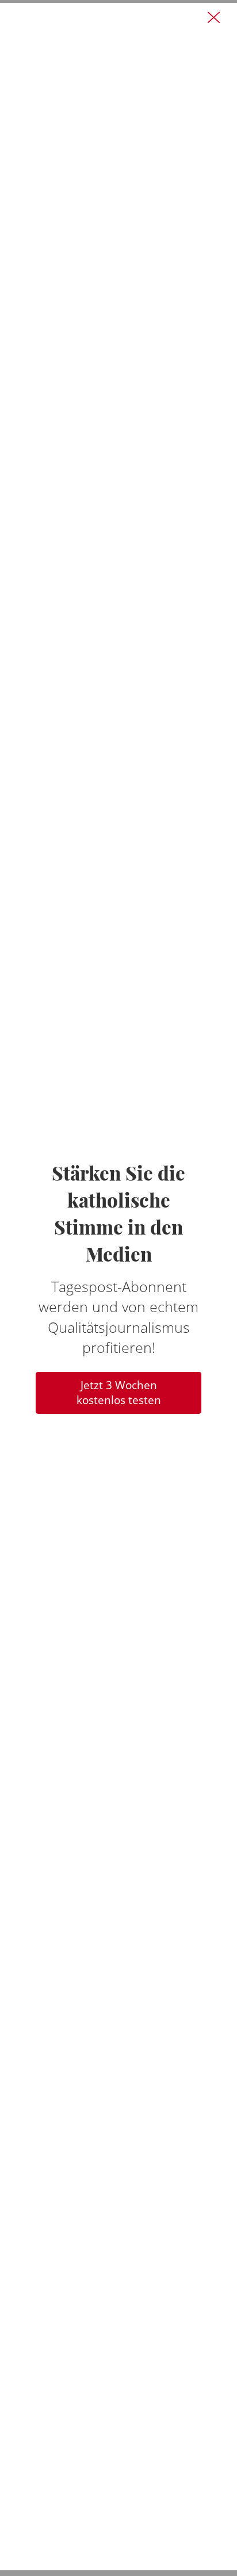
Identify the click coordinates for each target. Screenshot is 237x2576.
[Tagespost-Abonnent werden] (118, 1287)
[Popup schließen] (213, 18)
